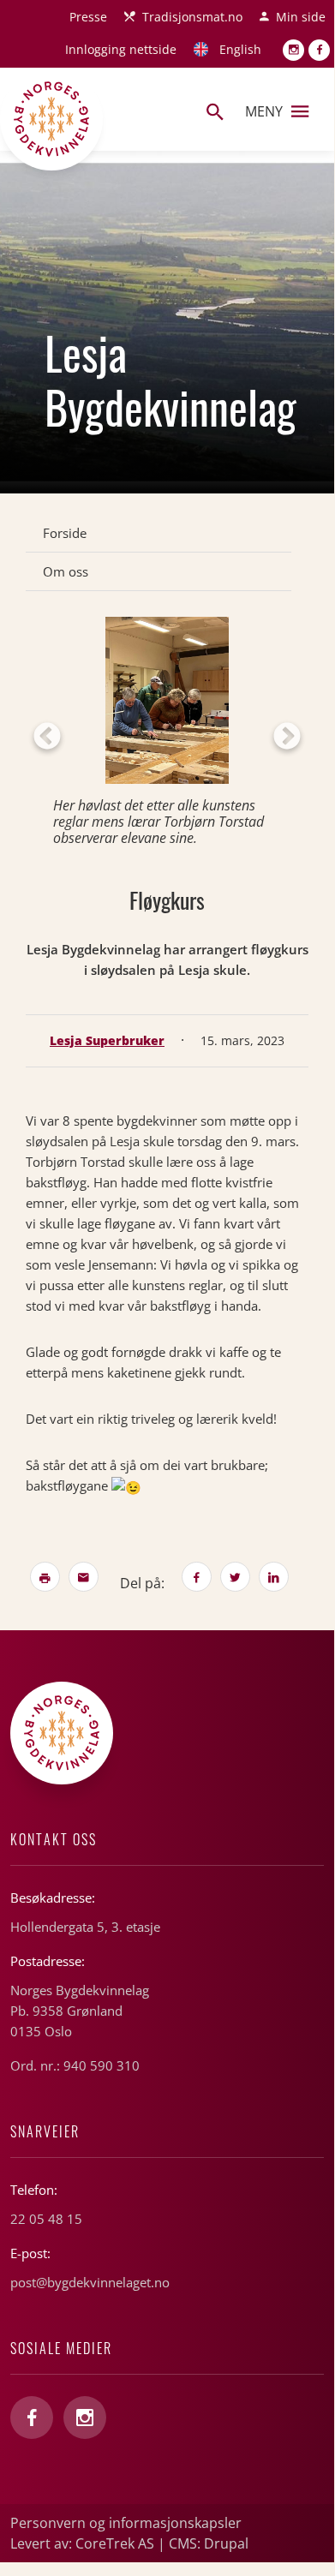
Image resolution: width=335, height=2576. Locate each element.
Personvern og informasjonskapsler (126, 2523)
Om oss (66, 571)
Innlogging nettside (121, 49)
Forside (65, 533)
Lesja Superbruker (107, 1040)
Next (287, 738)
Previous (47, 738)
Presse (88, 17)
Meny (264, 111)
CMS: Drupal (209, 2543)
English (240, 49)
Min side (301, 17)
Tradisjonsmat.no (192, 17)
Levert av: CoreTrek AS (82, 2543)
